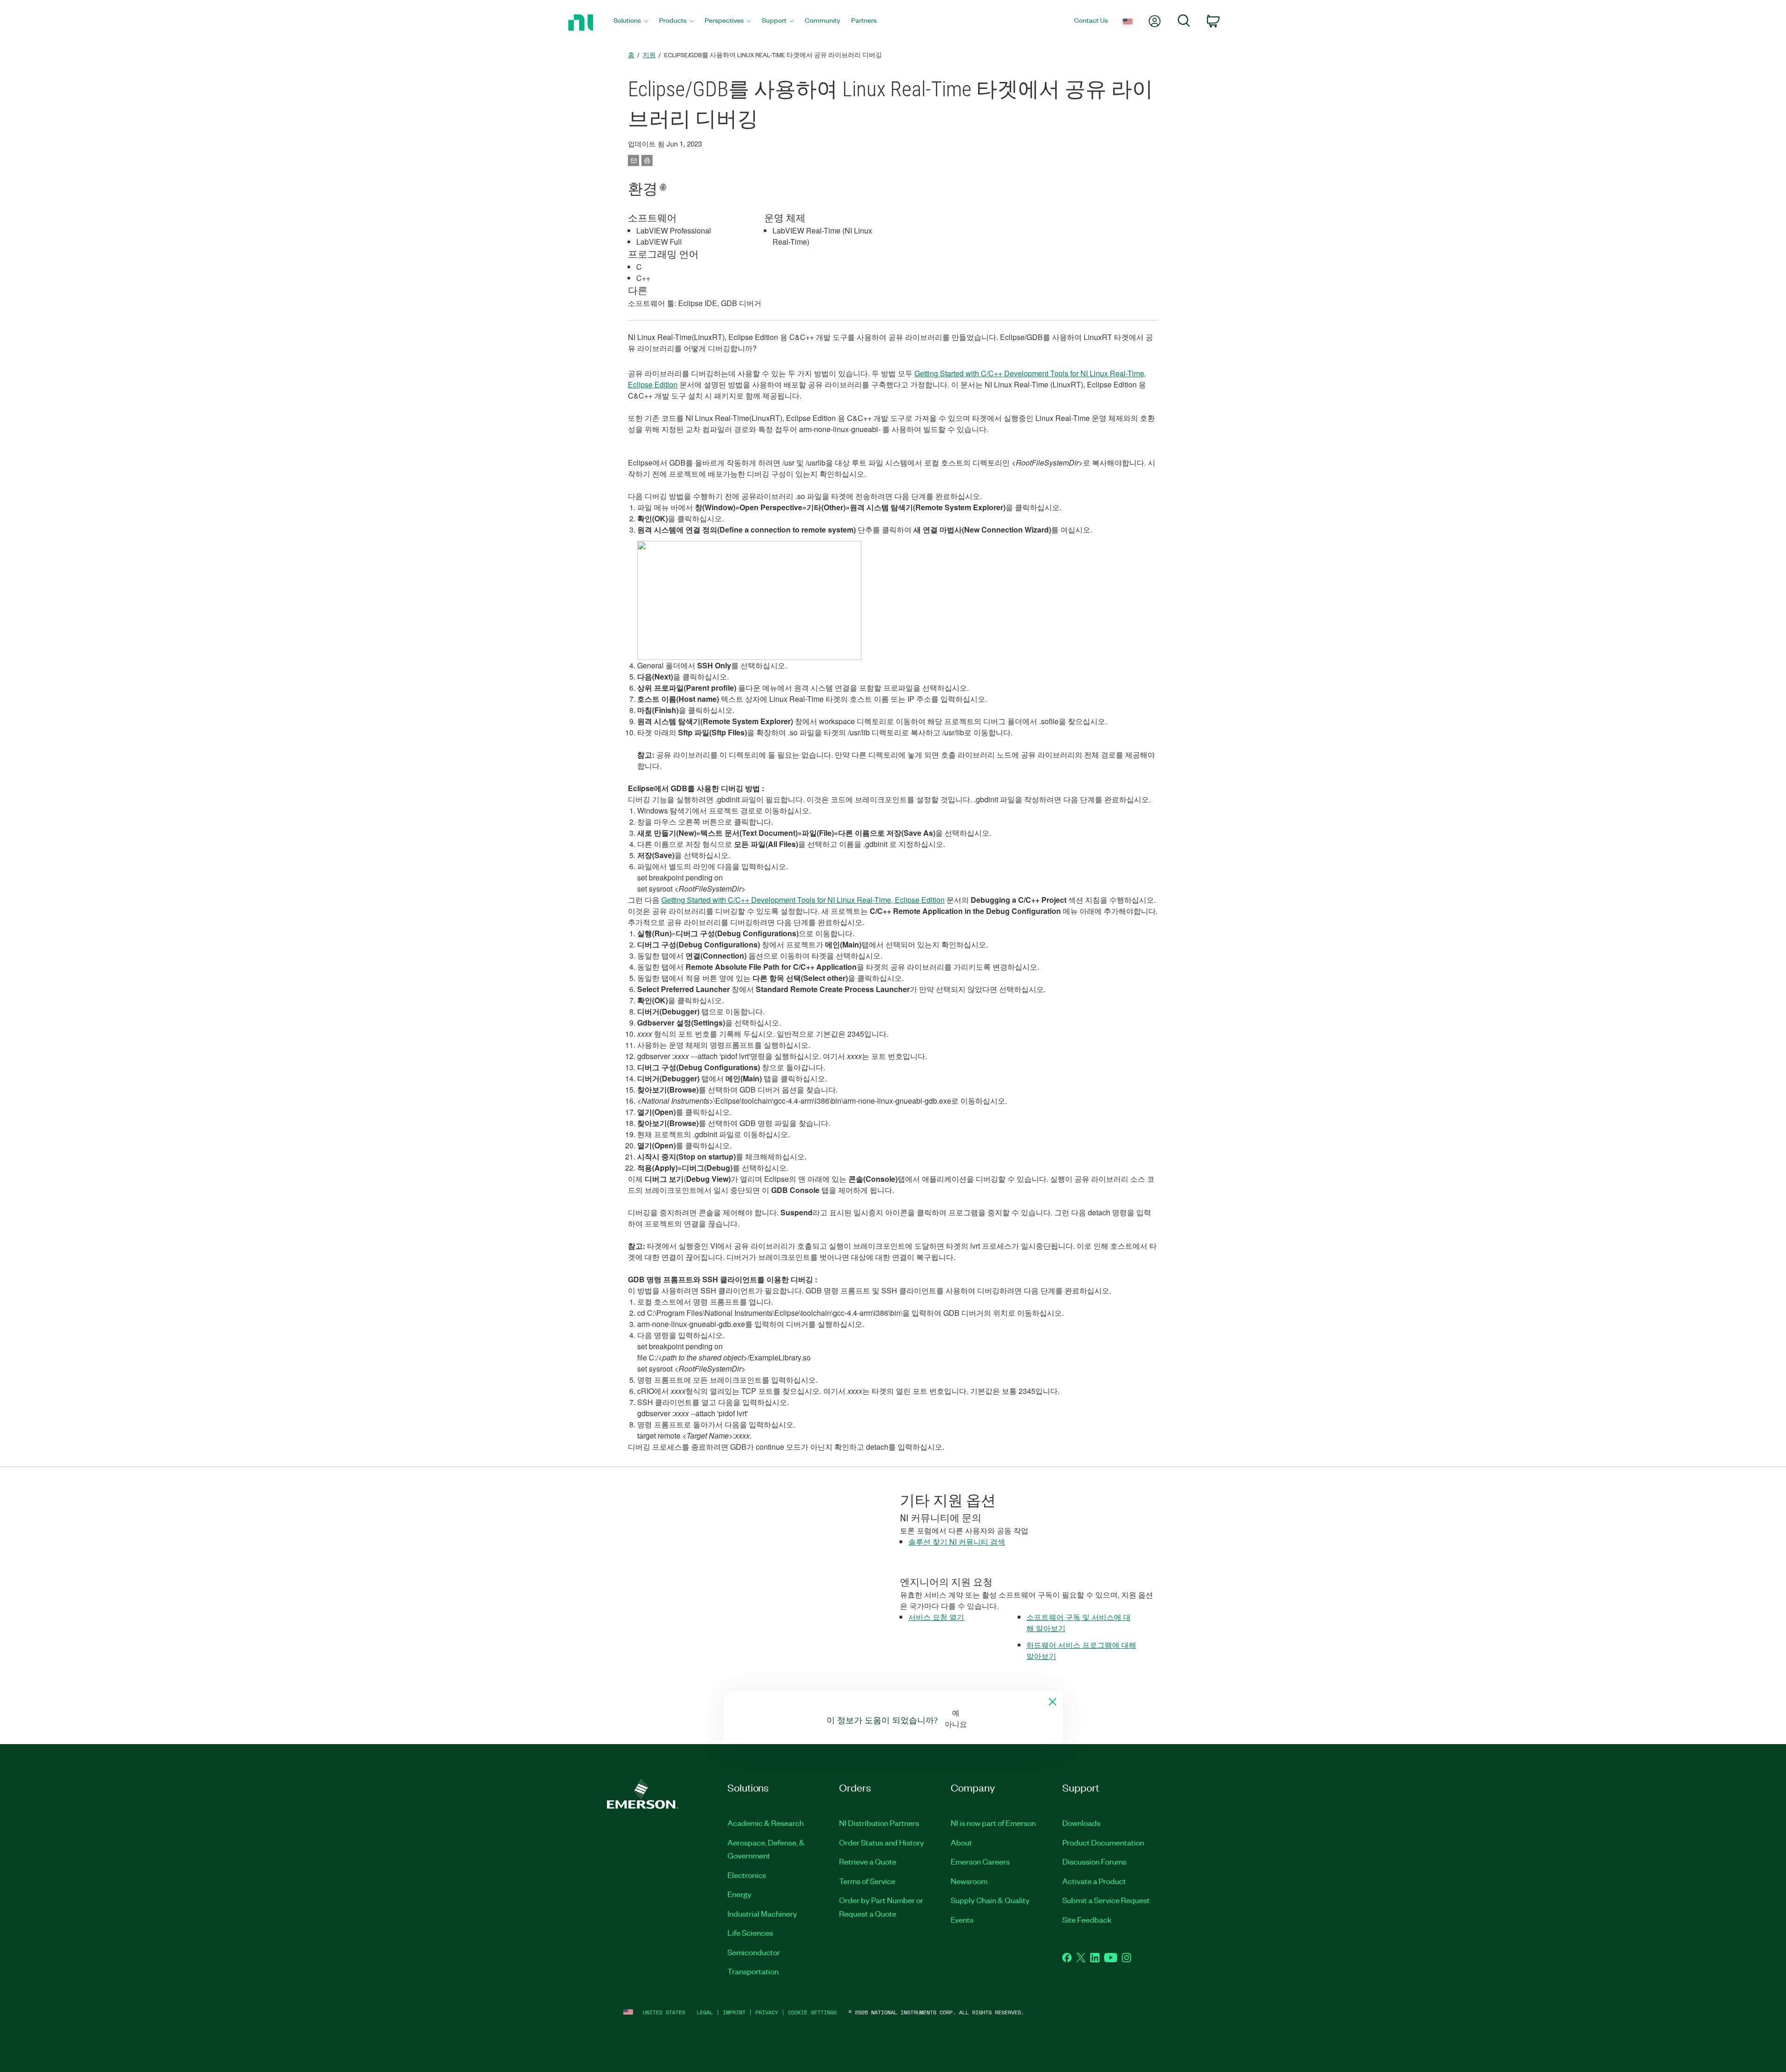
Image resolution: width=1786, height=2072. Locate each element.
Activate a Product (1094, 1881)
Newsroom (969, 1881)
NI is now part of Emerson (993, 1823)
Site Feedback (1087, 1919)
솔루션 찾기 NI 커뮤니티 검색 (957, 1542)
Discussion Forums (1094, 1861)
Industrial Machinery (762, 1913)
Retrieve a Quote (868, 1861)
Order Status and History (882, 1842)
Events (962, 1919)
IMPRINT (734, 2012)
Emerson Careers (980, 1861)
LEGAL (705, 2012)
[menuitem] (631, 23)
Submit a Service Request (1106, 1900)
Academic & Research (766, 1823)
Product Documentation (1103, 1842)
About (961, 1842)
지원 (649, 55)
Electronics (747, 1875)
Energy (740, 1894)
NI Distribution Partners (879, 1823)
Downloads (1081, 1823)
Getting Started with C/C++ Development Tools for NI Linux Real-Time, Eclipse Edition (803, 900)
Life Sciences (750, 1932)
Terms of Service (867, 1881)
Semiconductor (754, 1952)
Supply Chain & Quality (990, 1900)
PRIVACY (767, 2012)
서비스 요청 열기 (936, 1617)
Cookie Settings (812, 2012)
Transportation (753, 1971)
